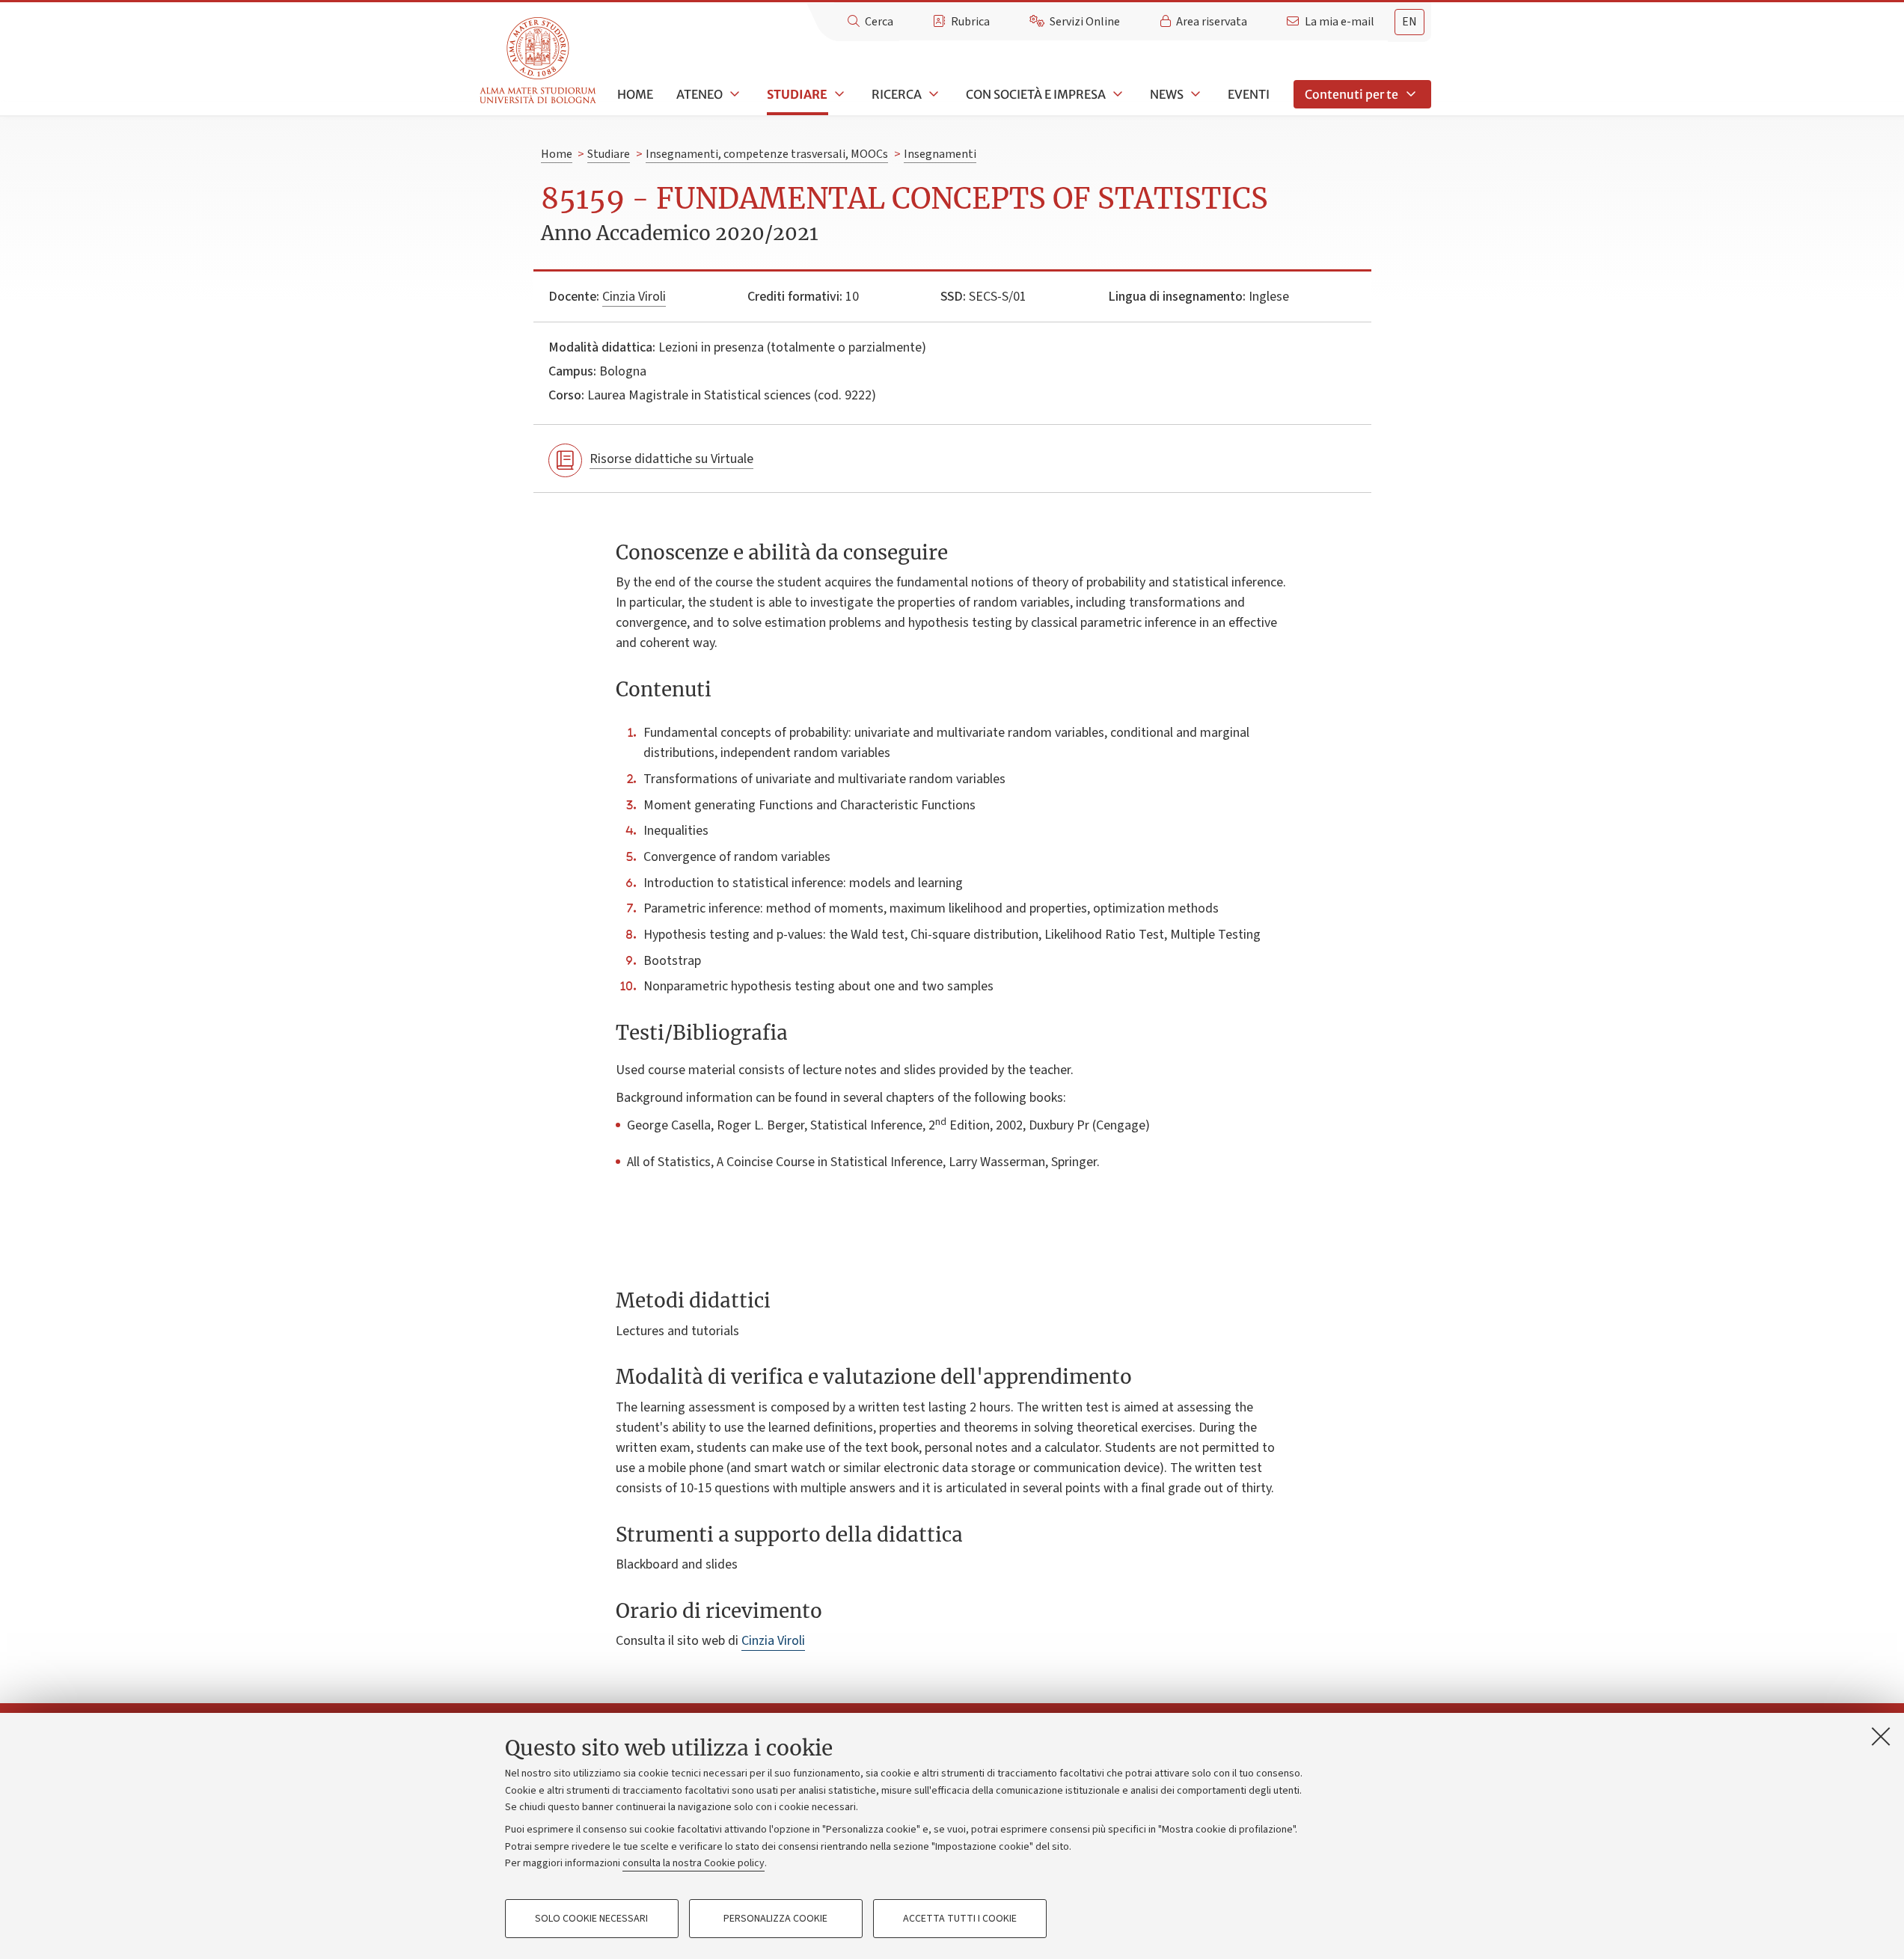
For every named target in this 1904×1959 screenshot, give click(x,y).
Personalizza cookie (775, 1919)
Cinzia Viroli (634, 297)
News (1167, 94)
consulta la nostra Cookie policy (694, 1863)
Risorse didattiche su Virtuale (671, 459)
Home (635, 94)
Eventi (1249, 94)
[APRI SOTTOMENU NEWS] (1194, 94)
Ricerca (897, 94)
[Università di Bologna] (539, 61)
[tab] (1409, 22)
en (1409, 22)
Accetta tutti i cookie (960, 1919)
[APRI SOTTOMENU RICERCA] (932, 94)
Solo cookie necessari (591, 1919)
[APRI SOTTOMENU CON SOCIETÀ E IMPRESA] (1116, 94)
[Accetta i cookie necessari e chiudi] (1881, 1736)
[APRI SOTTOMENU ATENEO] (733, 94)
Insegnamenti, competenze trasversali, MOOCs (767, 154)
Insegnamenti (940, 154)
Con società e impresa (1036, 94)
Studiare (797, 94)
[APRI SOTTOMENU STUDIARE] (838, 94)
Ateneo (700, 94)
